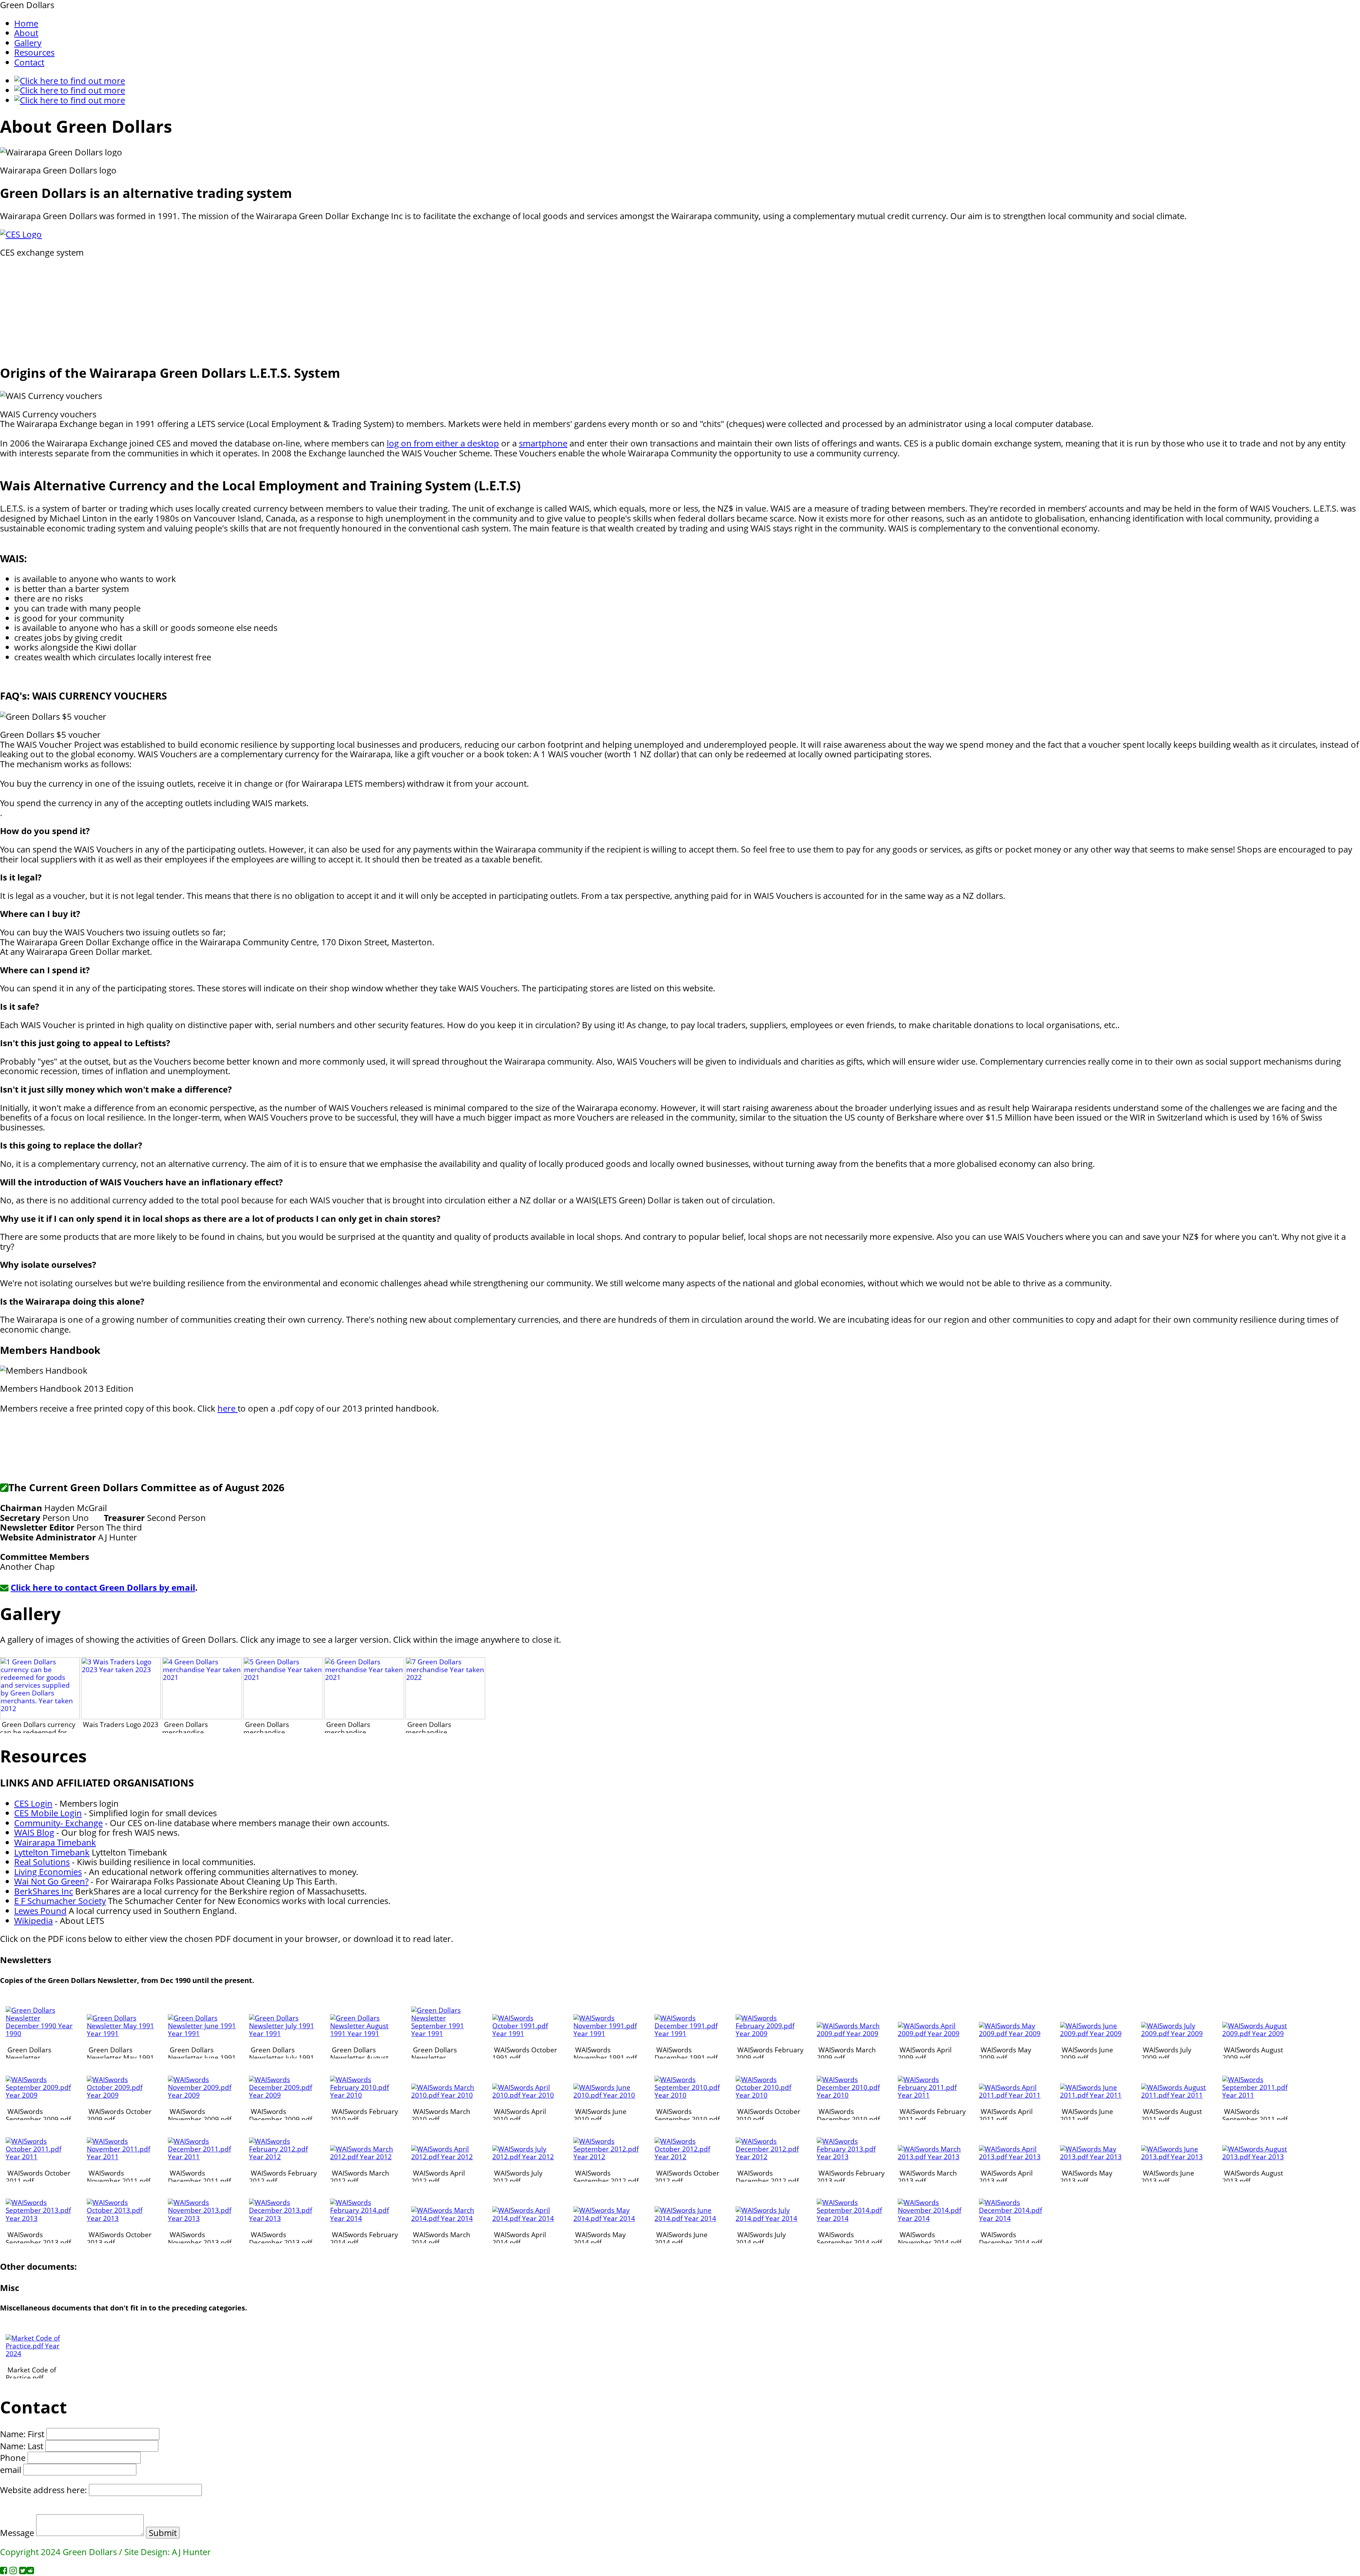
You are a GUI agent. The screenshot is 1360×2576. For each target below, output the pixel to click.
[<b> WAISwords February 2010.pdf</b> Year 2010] (364, 2095)
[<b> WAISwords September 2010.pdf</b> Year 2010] (689, 2095)
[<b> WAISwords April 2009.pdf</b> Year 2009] (932, 2033)
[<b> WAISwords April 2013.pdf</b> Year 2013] (1013, 2157)
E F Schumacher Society (60, 1901)
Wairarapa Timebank (55, 1842)
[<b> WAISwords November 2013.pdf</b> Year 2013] (202, 2218)
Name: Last (22, 2446)
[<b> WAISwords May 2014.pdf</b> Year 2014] (608, 2218)
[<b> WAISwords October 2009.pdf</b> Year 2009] (121, 2095)
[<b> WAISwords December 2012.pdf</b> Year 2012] (770, 2157)
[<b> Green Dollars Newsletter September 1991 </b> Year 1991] (445, 2033)
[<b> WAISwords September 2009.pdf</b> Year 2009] (40, 2095)
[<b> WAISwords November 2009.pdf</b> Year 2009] (202, 2095)
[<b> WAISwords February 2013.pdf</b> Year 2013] (851, 2157)
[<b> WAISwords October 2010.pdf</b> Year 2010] (770, 2095)
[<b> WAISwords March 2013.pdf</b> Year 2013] (932, 2157)
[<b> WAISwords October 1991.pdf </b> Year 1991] (526, 2033)
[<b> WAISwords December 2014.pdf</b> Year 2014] (1013, 2218)
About (26, 33)
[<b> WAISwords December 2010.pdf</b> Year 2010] (851, 2095)
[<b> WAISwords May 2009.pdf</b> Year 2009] (1013, 2033)
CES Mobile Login (48, 1813)
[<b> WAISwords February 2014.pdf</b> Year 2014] (364, 2218)
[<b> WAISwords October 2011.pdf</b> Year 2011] (40, 2157)
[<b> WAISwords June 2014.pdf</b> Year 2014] (689, 2218)
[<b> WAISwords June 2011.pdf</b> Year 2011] (1094, 2095)
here (228, 1408)
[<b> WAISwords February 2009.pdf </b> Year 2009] (770, 2033)
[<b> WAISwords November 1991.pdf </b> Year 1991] (608, 2033)
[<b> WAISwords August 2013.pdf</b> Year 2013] (1256, 2157)
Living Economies (48, 1872)
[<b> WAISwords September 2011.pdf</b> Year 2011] (1256, 2095)
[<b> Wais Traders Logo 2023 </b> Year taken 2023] (121, 1717)
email (11, 2470)
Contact (29, 62)
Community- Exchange (58, 1823)
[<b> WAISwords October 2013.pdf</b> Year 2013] (121, 2218)
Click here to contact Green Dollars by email (103, 1587)
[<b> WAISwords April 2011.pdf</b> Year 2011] (1013, 2095)
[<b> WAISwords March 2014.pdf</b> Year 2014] (445, 2218)
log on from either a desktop (443, 443)
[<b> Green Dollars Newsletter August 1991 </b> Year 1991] (364, 2033)
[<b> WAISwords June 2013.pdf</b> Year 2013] (1175, 2157)
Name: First (22, 2434)
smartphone (543, 443)
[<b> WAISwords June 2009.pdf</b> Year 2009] (1094, 2033)
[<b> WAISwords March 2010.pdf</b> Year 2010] (445, 2095)
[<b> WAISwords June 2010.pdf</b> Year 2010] (608, 2095)
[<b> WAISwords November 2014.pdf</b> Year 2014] (932, 2218)
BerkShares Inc (44, 1891)
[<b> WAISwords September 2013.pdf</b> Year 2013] (40, 2218)
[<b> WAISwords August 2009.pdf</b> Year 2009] (1256, 2033)
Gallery (28, 43)
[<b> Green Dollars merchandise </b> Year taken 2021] (202, 1717)
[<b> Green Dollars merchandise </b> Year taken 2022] (445, 1717)
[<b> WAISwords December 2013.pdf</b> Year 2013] (283, 2218)
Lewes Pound (40, 1911)
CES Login (33, 1803)
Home (26, 23)
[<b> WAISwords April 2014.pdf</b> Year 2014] (526, 2218)
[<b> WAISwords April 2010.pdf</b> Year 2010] (526, 2095)
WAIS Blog (34, 1832)
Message (17, 2533)
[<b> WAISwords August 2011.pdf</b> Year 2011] (1175, 2095)
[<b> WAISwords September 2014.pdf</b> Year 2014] (851, 2218)
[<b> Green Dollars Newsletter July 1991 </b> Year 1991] (283, 2033)
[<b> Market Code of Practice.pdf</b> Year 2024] (40, 2353)
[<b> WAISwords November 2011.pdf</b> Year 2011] (121, 2157)
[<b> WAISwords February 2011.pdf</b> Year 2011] (932, 2095)
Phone (13, 2458)
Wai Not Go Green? (51, 1881)
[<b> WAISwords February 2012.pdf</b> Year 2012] (283, 2157)
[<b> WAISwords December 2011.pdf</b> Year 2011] (202, 2157)
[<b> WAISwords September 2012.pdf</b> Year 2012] (608, 2157)
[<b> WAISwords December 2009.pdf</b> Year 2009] (283, 2095)
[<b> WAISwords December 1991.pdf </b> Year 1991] (689, 2033)
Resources (34, 52)
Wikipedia (33, 1920)
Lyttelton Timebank (52, 1852)
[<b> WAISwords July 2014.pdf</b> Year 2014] (770, 2218)
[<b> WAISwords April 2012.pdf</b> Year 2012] (445, 2157)
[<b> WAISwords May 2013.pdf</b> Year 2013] (1094, 2157)
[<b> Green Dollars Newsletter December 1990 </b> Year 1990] (40, 2033)
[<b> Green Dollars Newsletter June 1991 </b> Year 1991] (202, 2033)
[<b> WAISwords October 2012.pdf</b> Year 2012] (689, 2157)
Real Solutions (42, 1862)
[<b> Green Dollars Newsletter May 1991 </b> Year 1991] (121, 2033)
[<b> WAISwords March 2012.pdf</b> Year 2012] (364, 2157)
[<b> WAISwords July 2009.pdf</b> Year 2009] (1175, 2033)
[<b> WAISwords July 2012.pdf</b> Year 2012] (526, 2157)
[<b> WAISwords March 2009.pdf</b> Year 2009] (851, 2033)
